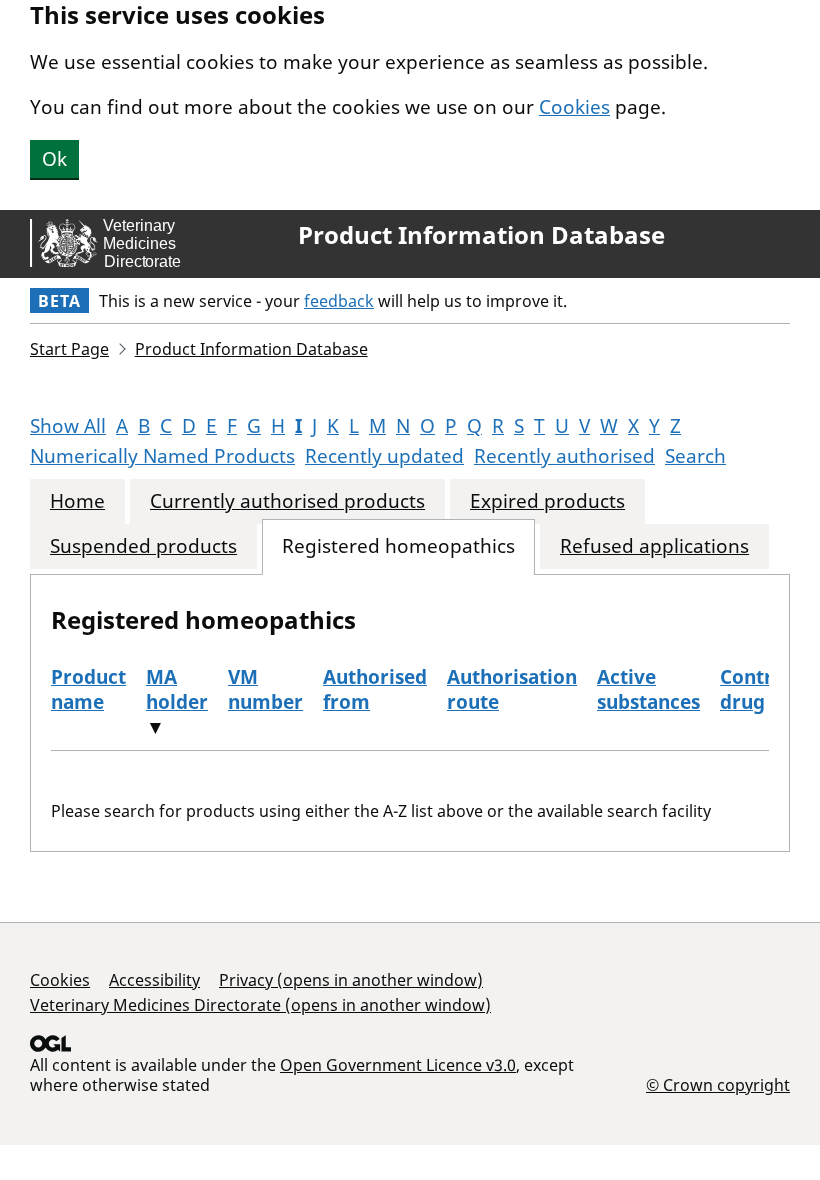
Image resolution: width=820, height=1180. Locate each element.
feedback (339, 301)
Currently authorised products (287, 501)
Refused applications (654, 546)
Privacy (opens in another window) (351, 980)
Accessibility (154, 980)
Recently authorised (564, 456)
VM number (265, 689)
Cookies (574, 107)
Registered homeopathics (398, 546)
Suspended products (143, 546)
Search (695, 456)
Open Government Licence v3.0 (398, 1065)
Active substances (648, 689)
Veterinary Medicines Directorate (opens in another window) (260, 1005)
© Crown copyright (718, 1084)
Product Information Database (481, 235)
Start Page (69, 349)
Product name (88, 689)
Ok (54, 159)
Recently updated (384, 456)
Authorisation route (512, 689)
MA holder (177, 689)
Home (77, 501)
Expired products (547, 501)
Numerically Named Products (162, 456)
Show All (68, 426)
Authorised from (375, 689)
